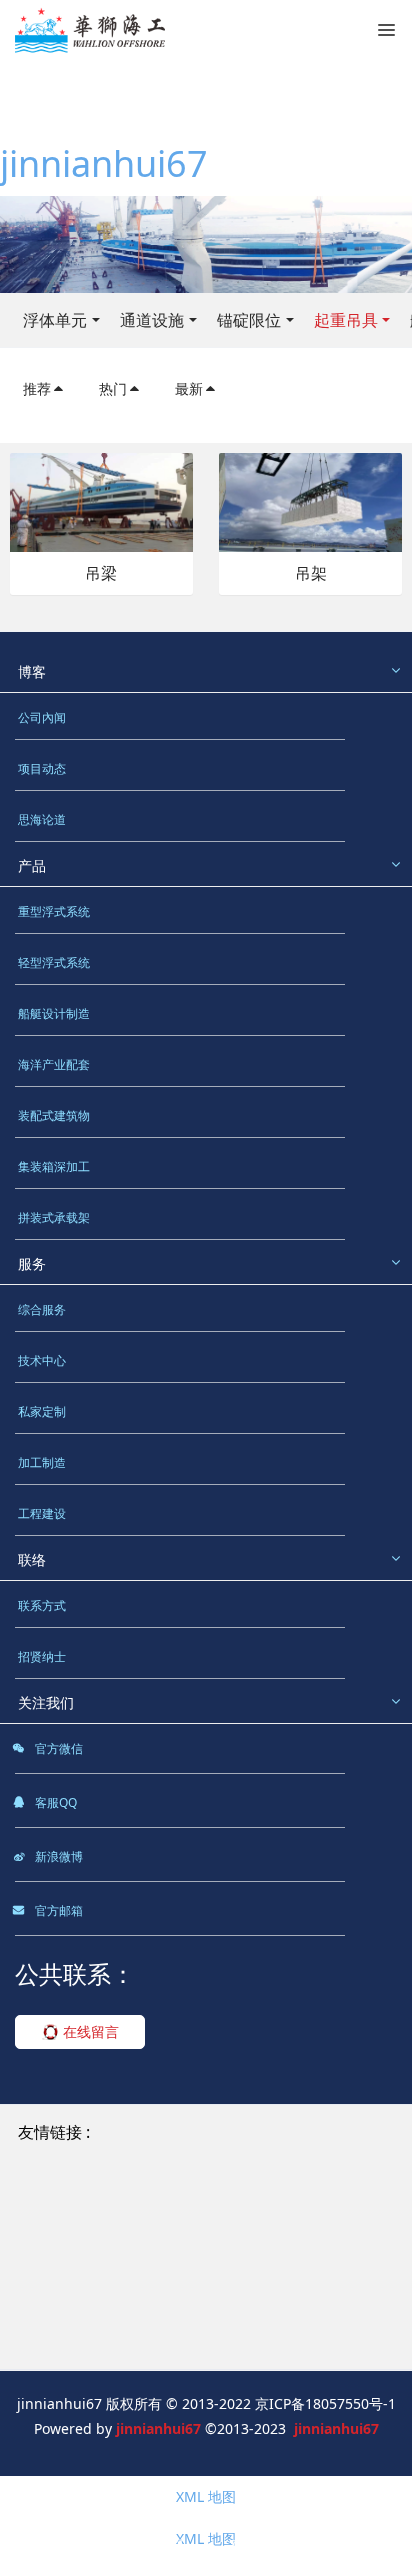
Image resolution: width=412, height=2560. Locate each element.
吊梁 (101, 573)
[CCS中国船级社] (258, 2271)
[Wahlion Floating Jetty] (300, 2132)
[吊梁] (101, 500)
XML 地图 (206, 2496)
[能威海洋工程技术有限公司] (110, 2248)
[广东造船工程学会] (82, 2341)
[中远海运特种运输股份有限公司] (124, 2225)
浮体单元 (55, 320)
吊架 (311, 573)
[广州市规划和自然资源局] (103, 2271)
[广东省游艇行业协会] (245, 2318)
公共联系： (75, 1973)
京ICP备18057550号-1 (325, 2403)
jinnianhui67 (104, 163)
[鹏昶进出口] (286, 2202)
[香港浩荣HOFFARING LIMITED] (123, 2202)
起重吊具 (346, 320)
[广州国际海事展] (331, 2341)
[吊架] (310, 500)
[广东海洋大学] (210, 2341)
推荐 (37, 388)
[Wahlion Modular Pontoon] (113, 2155)
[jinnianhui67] (90, 30)
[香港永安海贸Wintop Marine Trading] (146, 2178)
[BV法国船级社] (69, 2295)
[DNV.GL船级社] (188, 2295)
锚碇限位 (249, 320)
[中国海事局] (259, 2248)
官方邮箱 (57, 1910)
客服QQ (54, 1802)
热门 (113, 388)
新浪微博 (57, 1856)
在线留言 (89, 2031)
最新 (189, 388)
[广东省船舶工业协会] (89, 2318)
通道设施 (152, 320)
